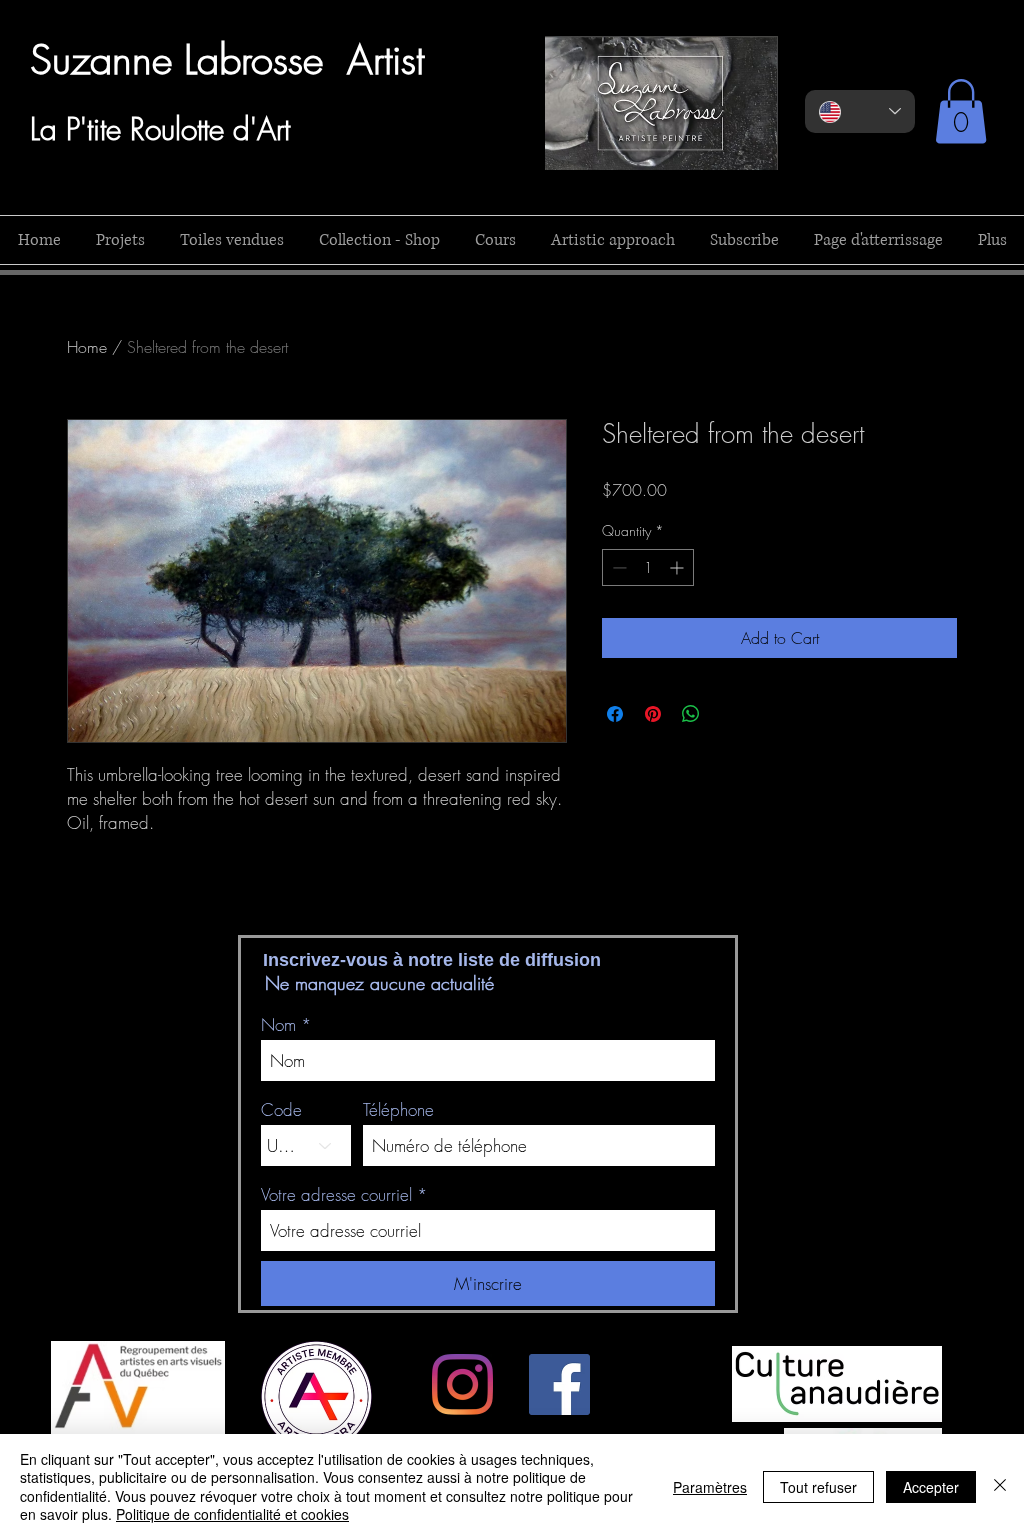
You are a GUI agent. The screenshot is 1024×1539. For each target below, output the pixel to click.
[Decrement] (617, 567)
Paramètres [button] (710, 1487)
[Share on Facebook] (615, 714)
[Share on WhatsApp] (691, 714)
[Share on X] (729, 714)
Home (87, 347)
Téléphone (398, 1109)
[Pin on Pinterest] (653, 714)
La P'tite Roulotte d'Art (160, 129)
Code (281, 1109)
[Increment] (678, 567)
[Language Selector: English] (860, 111)
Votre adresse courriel (336, 1194)
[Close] (1000, 1486)
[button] (961, 111)
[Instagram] (462, 1384)
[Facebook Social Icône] (559, 1384)
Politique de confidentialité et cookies (232, 1514)
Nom (278, 1024)
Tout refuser (818, 1487)
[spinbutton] (648, 567)
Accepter (931, 1487)
